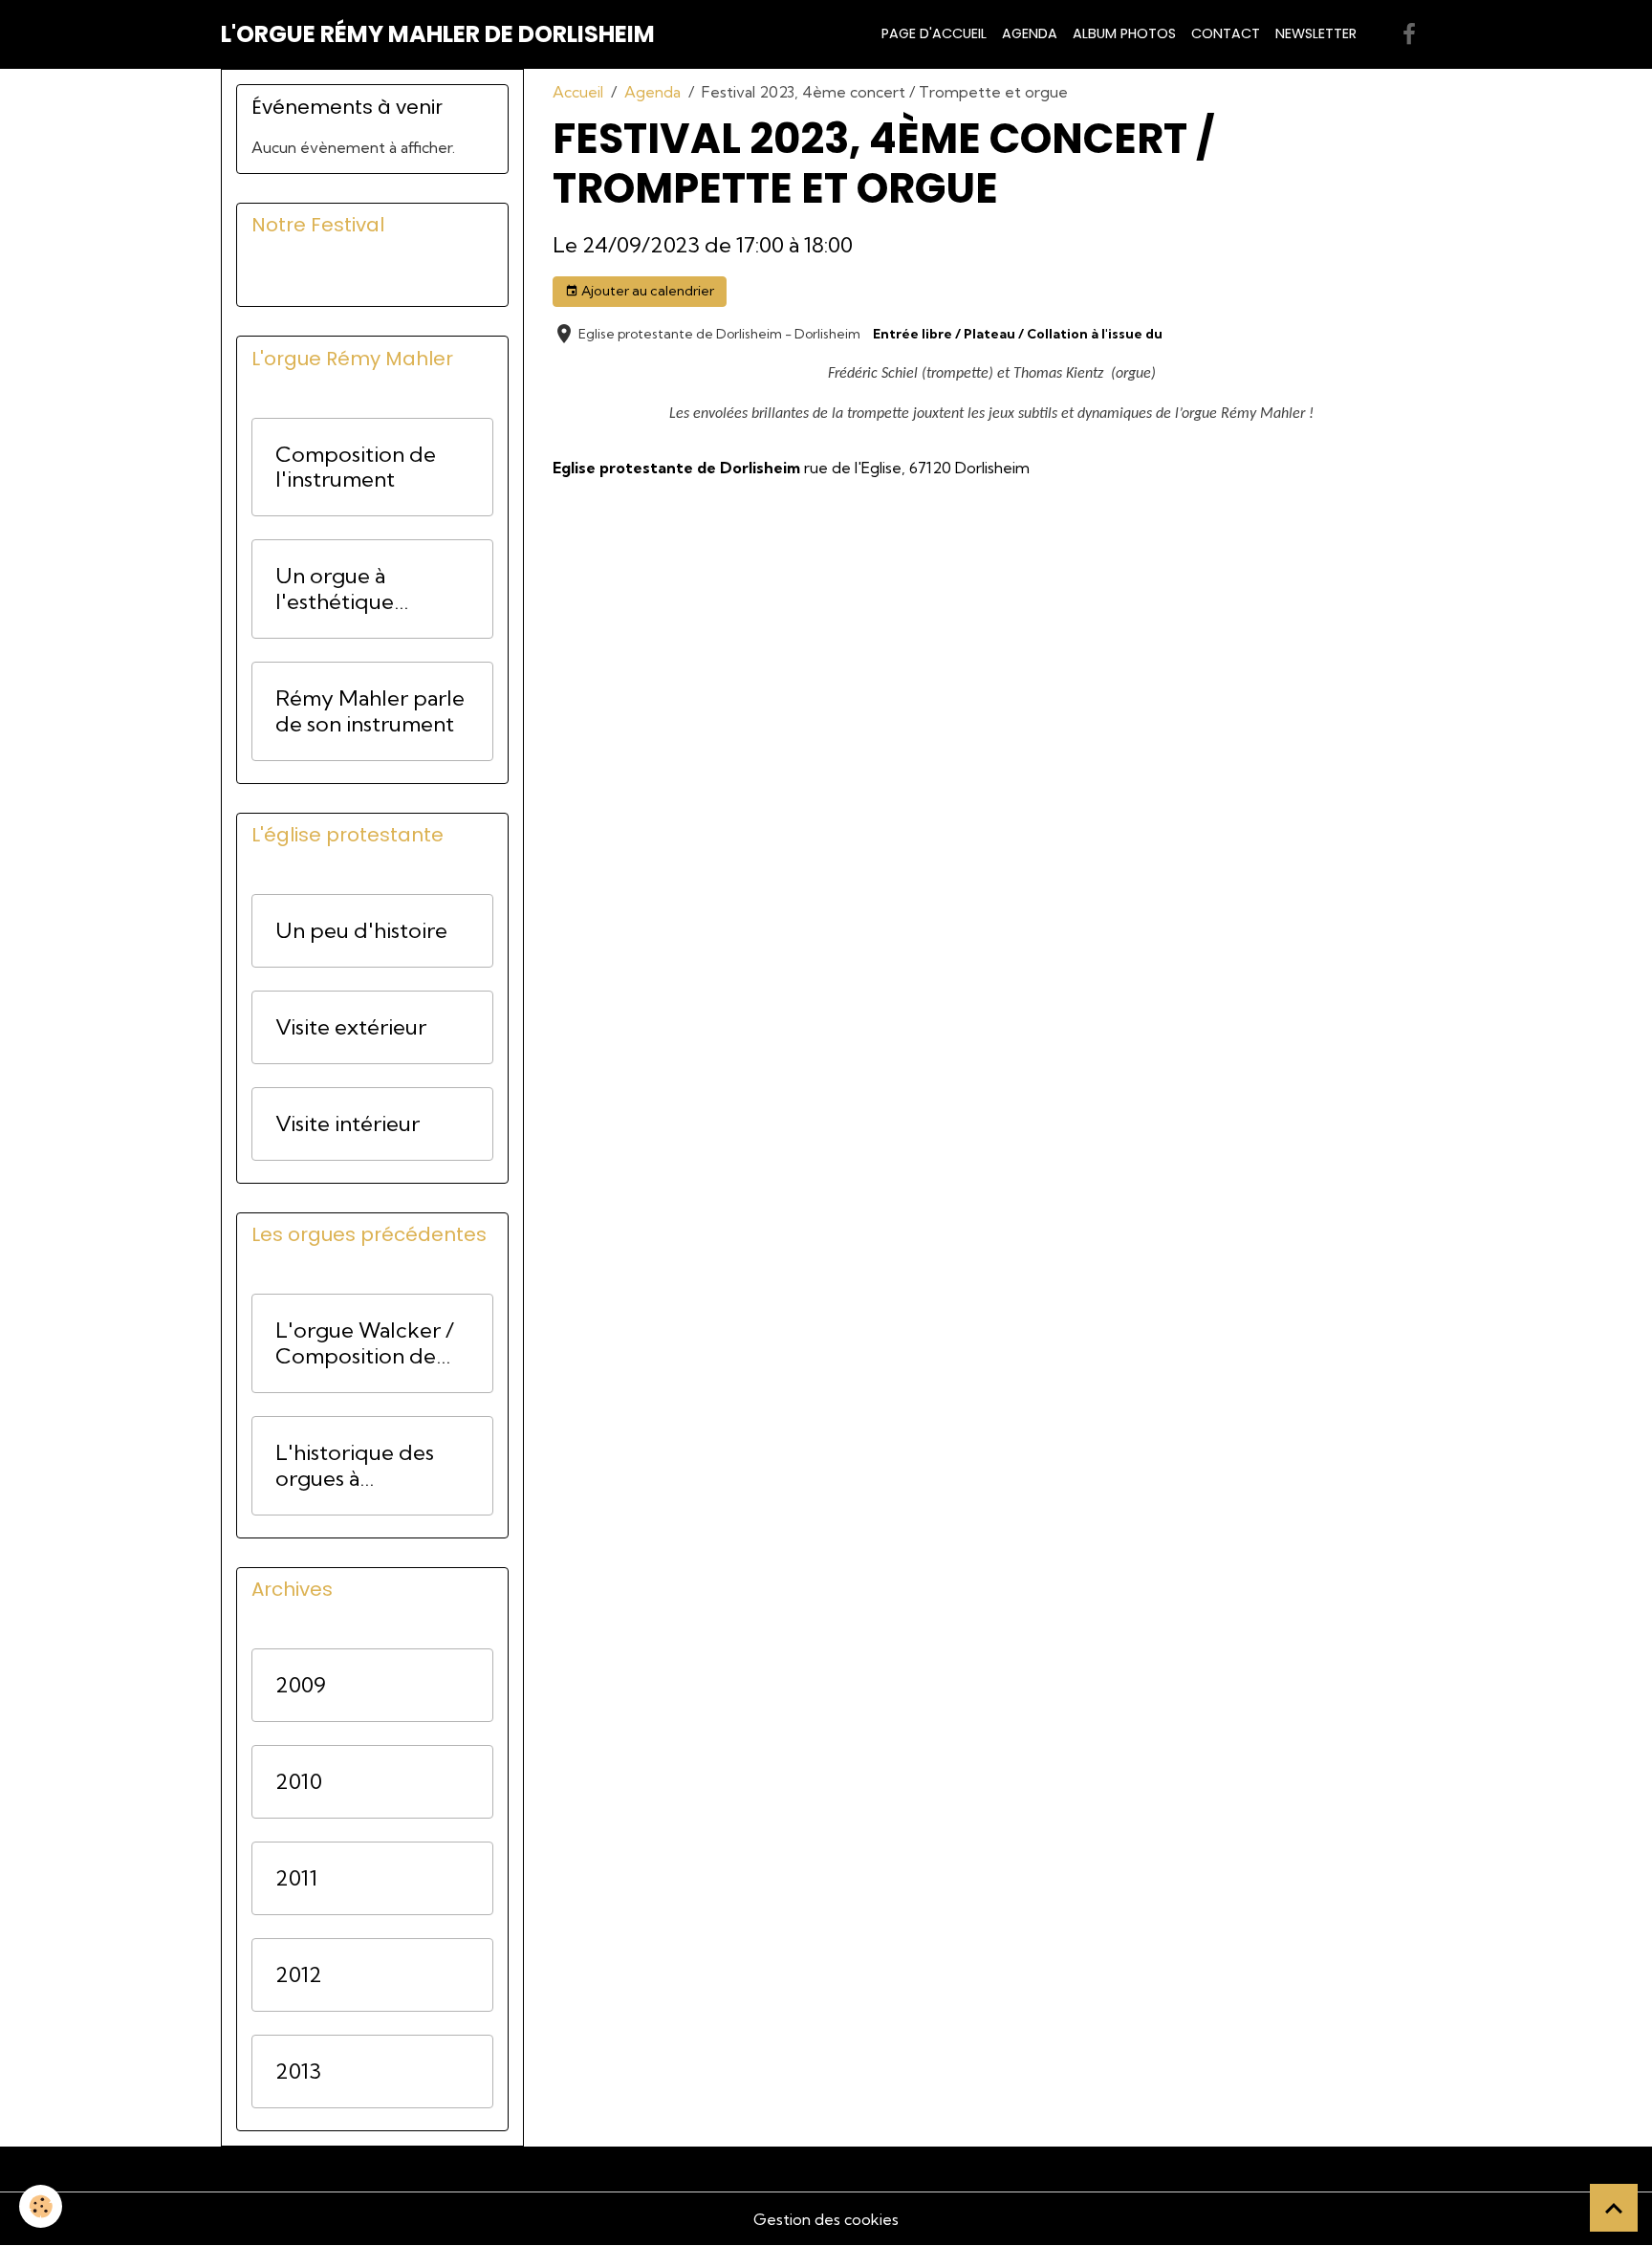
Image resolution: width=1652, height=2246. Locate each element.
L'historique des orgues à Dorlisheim (355, 1466)
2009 (301, 1685)
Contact (1226, 33)
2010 (299, 1782)
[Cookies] (41, 2206)
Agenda (1030, 33)
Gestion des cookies (826, 2219)
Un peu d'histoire (361, 931)
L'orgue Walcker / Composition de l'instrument (365, 1343)
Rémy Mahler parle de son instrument (370, 711)
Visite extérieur (351, 1027)
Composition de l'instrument (356, 468)
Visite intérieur (348, 1124)
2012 (299, 1975)
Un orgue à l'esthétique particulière (335, 589)
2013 (298, 2072)
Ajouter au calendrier (646, 291)
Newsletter (1316, 33)
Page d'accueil (934, 33)
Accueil (578, 92)
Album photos (1124, 33)
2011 (296, 1878)
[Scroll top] (1614, 2208)
